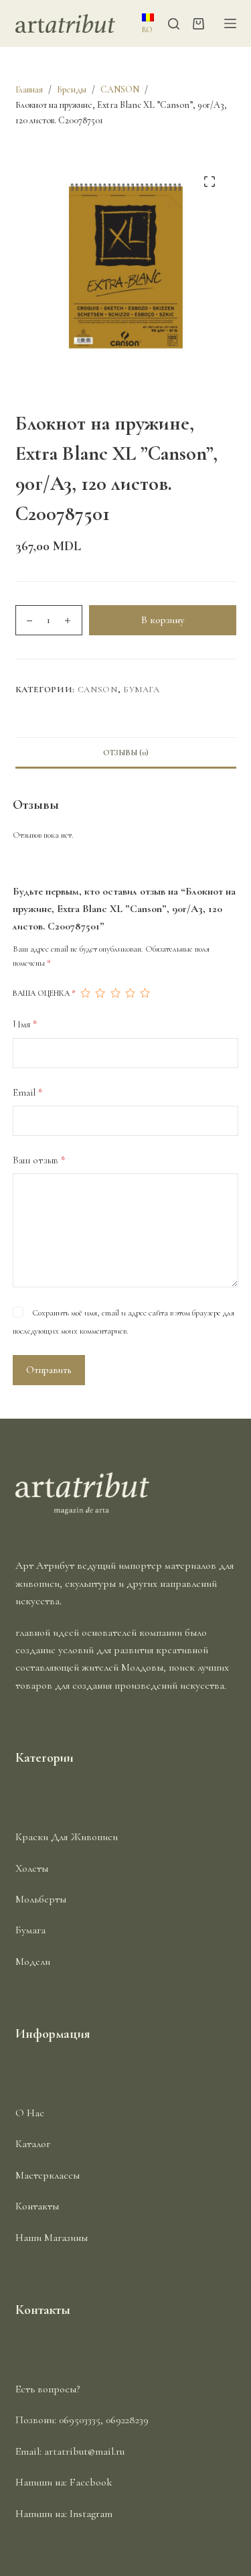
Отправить (49, 1370)
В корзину (163, 620)
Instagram (91, 2514)
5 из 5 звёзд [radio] (145, 993)
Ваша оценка (44, 993)
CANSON (98, 690)
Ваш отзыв (39, 1160)
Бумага (142, 690)
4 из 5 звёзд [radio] (130, 993)
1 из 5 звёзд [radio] (85, 993)
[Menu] (230, 23)
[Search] (174, 24)
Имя (25, 1024)
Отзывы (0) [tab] (126, 753)
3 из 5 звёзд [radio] (115, 993)
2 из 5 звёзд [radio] (100, 993)
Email (28, 1092)
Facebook (91, 2482)
